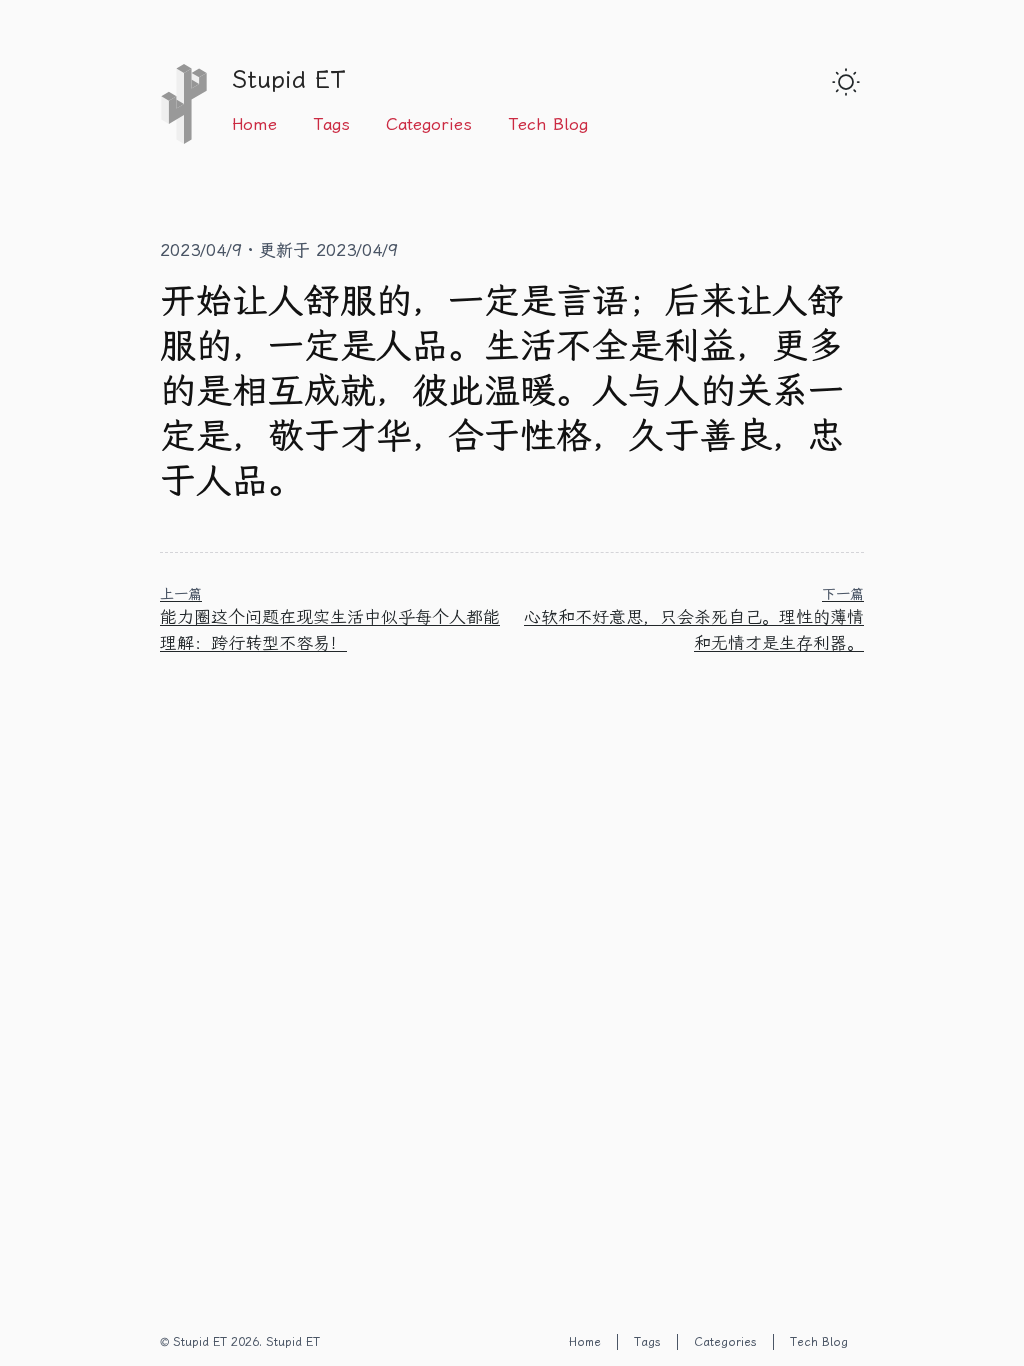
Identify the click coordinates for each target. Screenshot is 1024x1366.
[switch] (846, 82)
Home (254, 124)
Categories (429, 124)
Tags (331, 124)
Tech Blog (548, 124)
